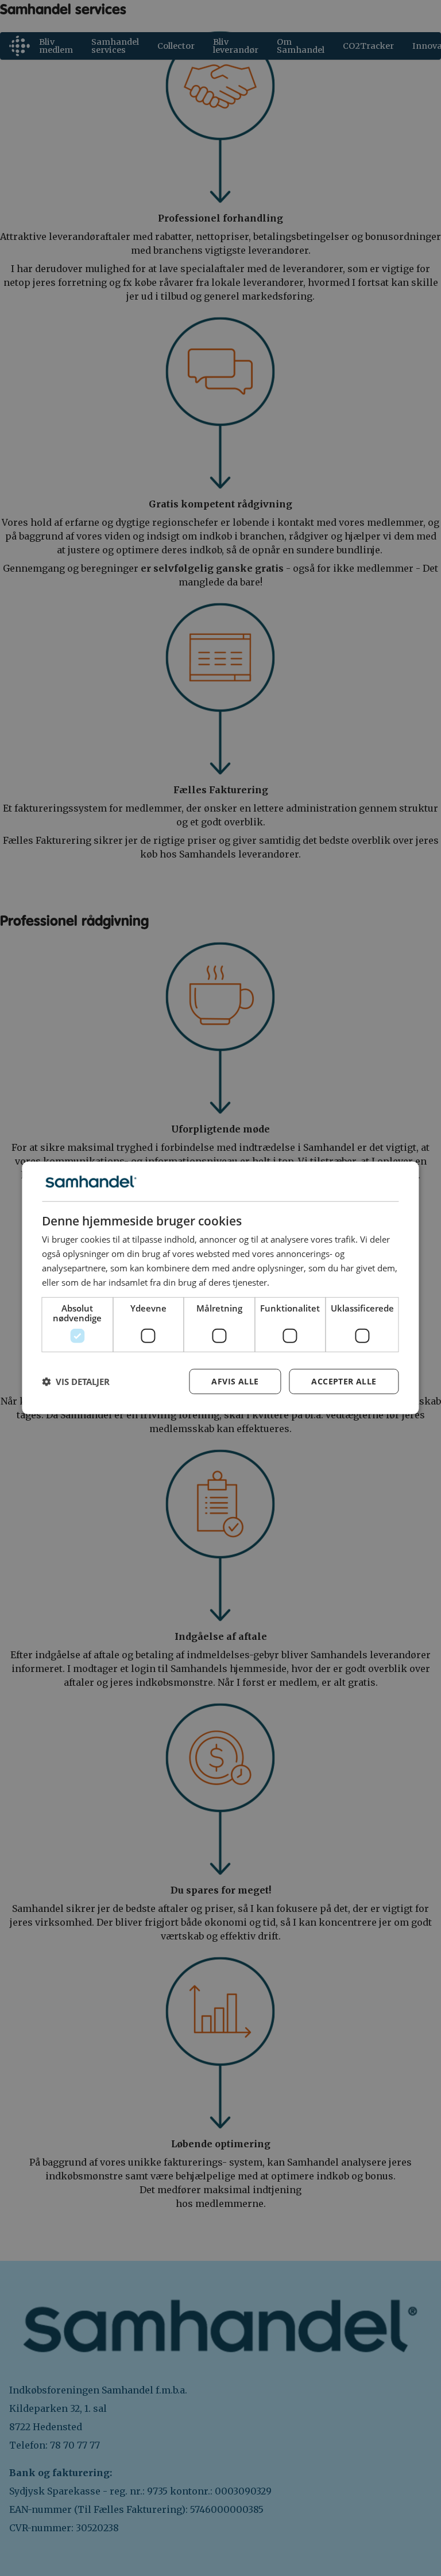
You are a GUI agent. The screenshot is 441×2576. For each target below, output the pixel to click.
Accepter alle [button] (344, 1381)
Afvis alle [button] (235, 1381)
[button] (76, 1382)
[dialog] (220, 1288)
